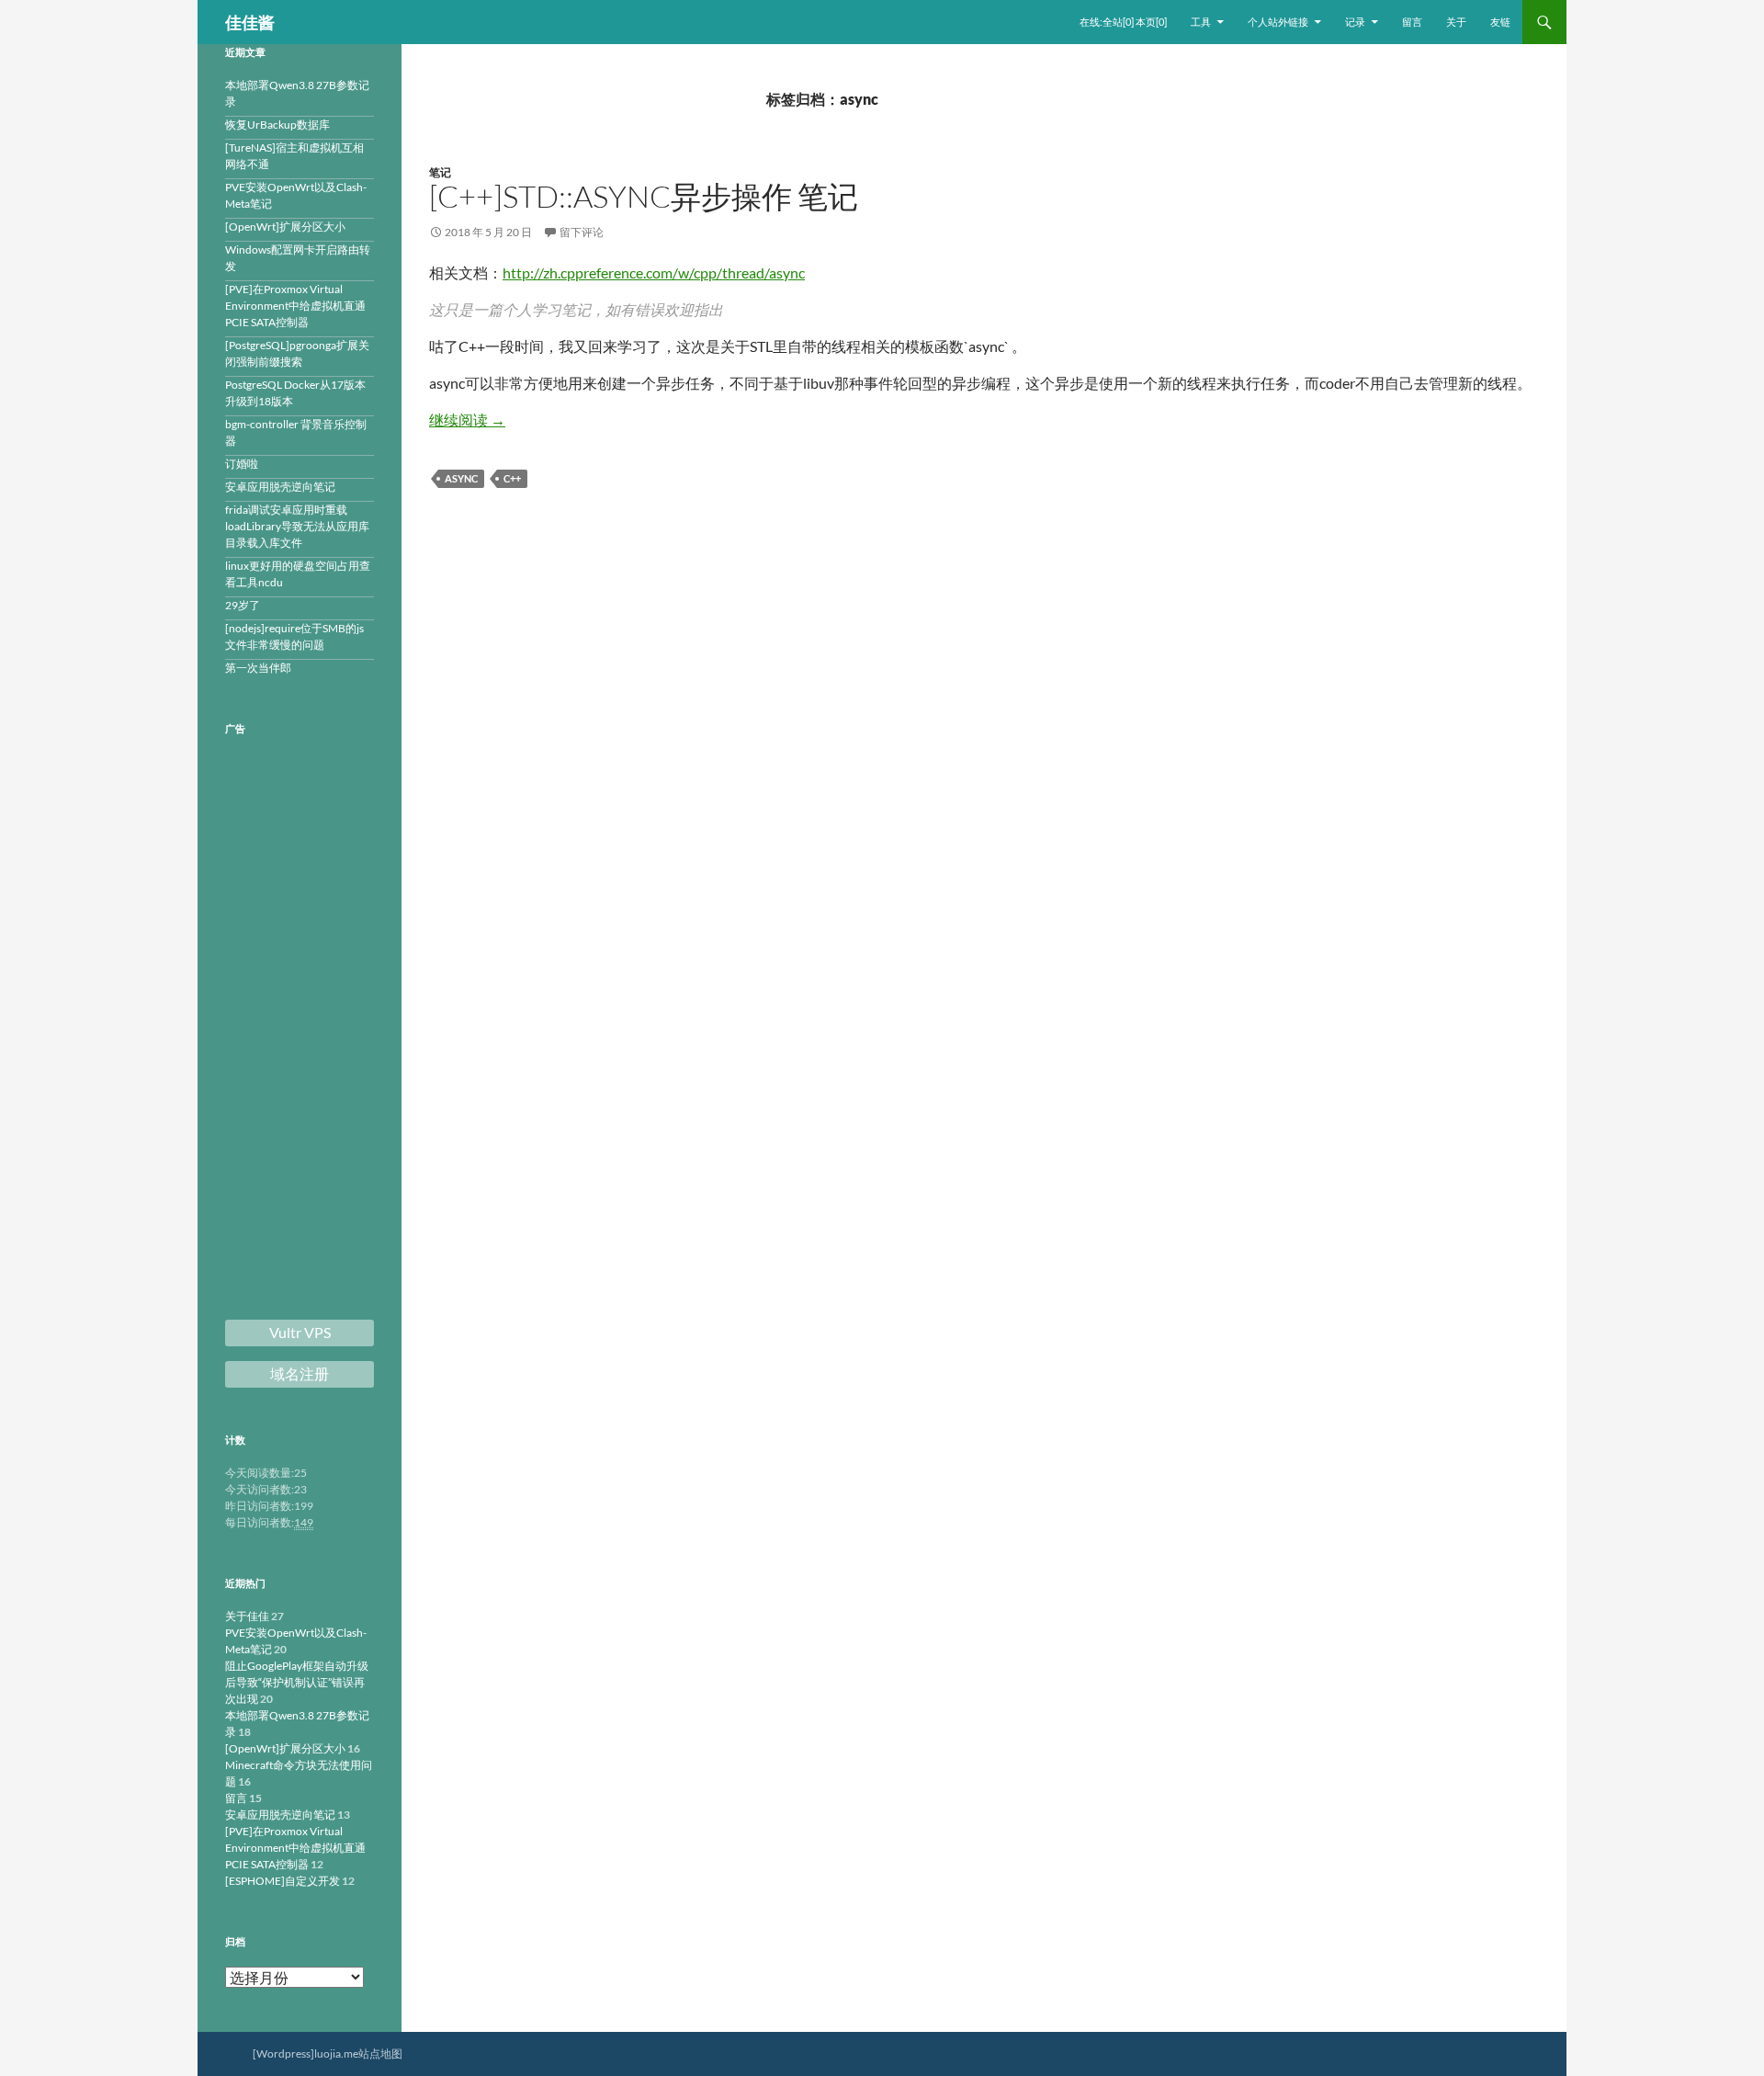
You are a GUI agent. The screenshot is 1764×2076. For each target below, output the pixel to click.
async (461, 478)
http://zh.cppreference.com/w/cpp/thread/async (654, 272)
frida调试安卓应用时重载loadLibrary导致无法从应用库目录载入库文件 (297, 526)
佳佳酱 (250, 22)
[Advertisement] (300, 1029)
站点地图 (380, 2053)
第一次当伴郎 (258, 668)
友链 (1500, 22)
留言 (1412, 22)
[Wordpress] (283, 2053)
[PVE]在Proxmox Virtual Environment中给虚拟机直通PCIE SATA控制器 (295, 306)
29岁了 (243, 605)
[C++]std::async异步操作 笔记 (644, 196)
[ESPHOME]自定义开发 (283, 1881)
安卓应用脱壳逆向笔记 (280, 487)
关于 (1456, 22)
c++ (512, 478)
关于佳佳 (247, 1616)
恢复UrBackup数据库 (277, 125)
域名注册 (300, 1374)
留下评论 (582, 232)
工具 (1201, 22)
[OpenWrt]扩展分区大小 (285, 227)
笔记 (440, 172)
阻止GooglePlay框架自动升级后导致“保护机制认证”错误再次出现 (297, 1682)
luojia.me (336, 2053)
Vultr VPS (300, 1333)
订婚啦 (242, 464)
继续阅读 (467, 420)
